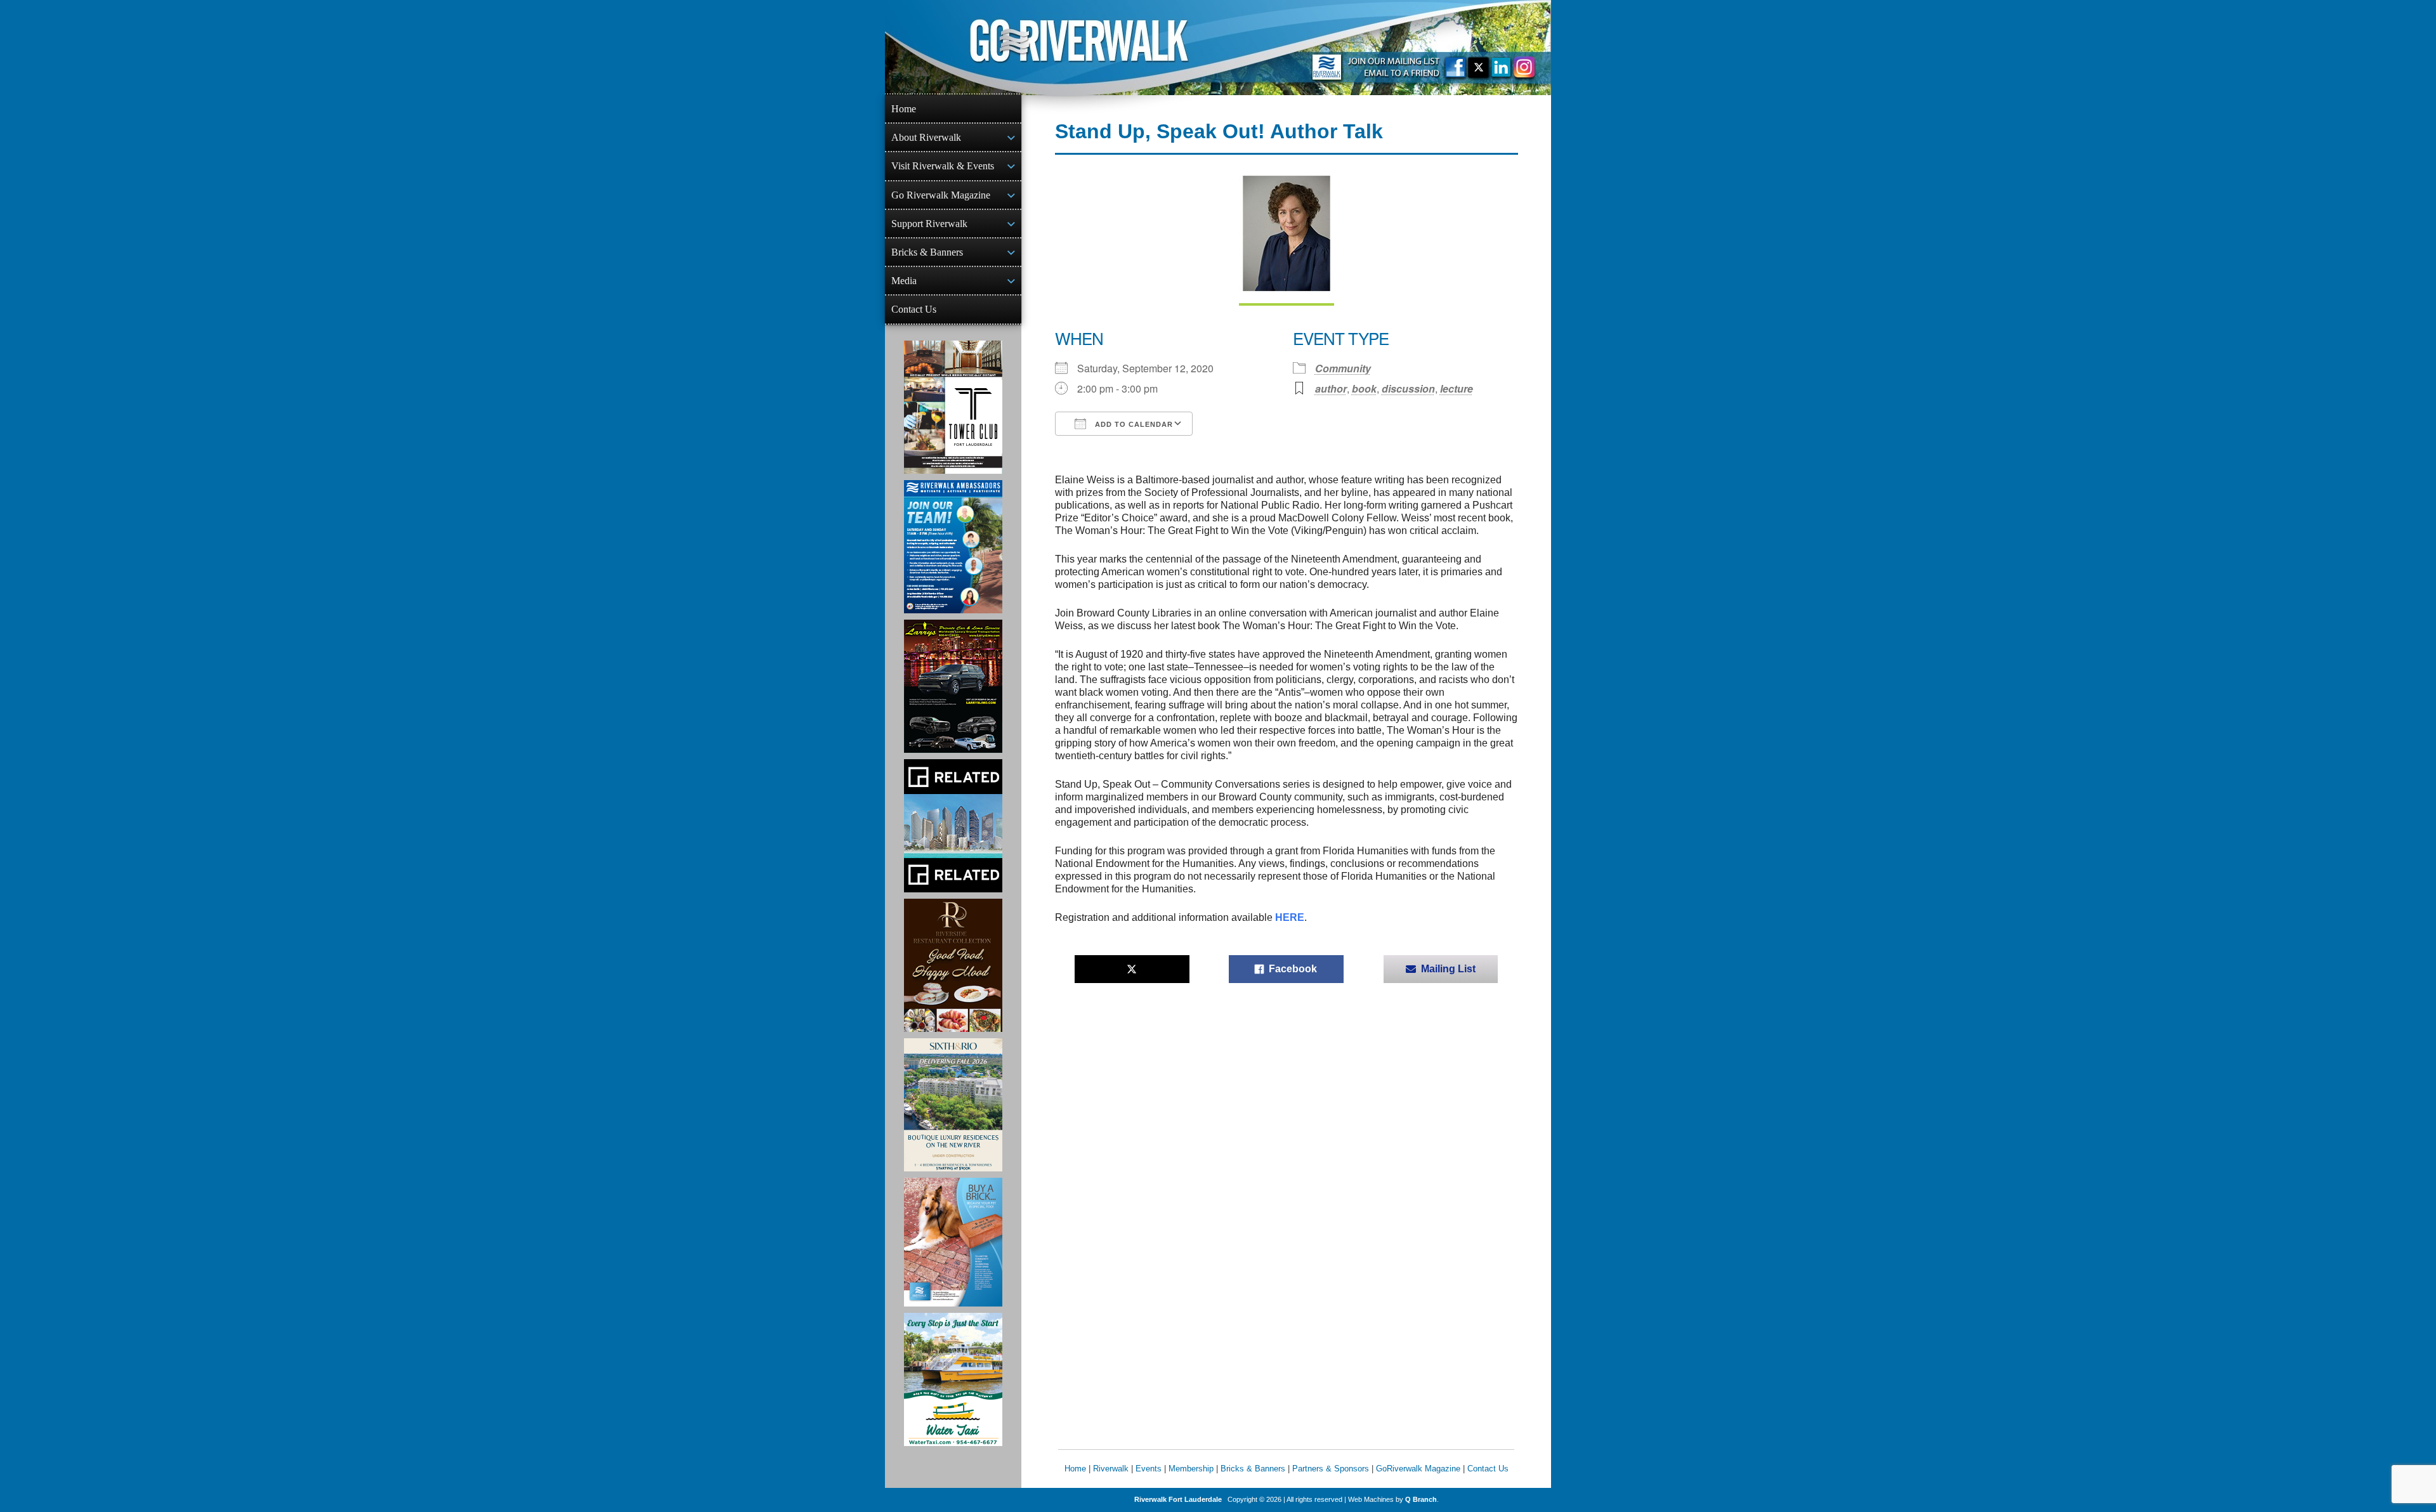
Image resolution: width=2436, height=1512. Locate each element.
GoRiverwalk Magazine (1418, 1469)
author (1331, 388)
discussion (1408, 388)
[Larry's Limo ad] (953, 686)
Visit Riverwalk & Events (943, 166)
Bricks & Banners (927, 252)
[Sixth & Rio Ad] (953, 1105)
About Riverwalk (926, 137)
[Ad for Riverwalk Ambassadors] (953, 547)
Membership (1191, 1469)
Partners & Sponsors (1331, 1469)
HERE (1290, 917)
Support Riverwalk (929, 224)
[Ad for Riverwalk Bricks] (953, 1242)
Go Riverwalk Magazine (941, 195)
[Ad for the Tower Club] (953, 407)
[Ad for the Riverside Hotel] (953, 965)
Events (1149, 1469)
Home (904, 109)
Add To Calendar (1133, 424)
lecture (1457, 388)
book (1364, 388)
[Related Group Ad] (953, 826)
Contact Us (914, 309)
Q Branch (1421, 1499)
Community (1343, 368)
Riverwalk (1111, 1469)
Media (904, 281)
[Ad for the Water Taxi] (953, 1379)
